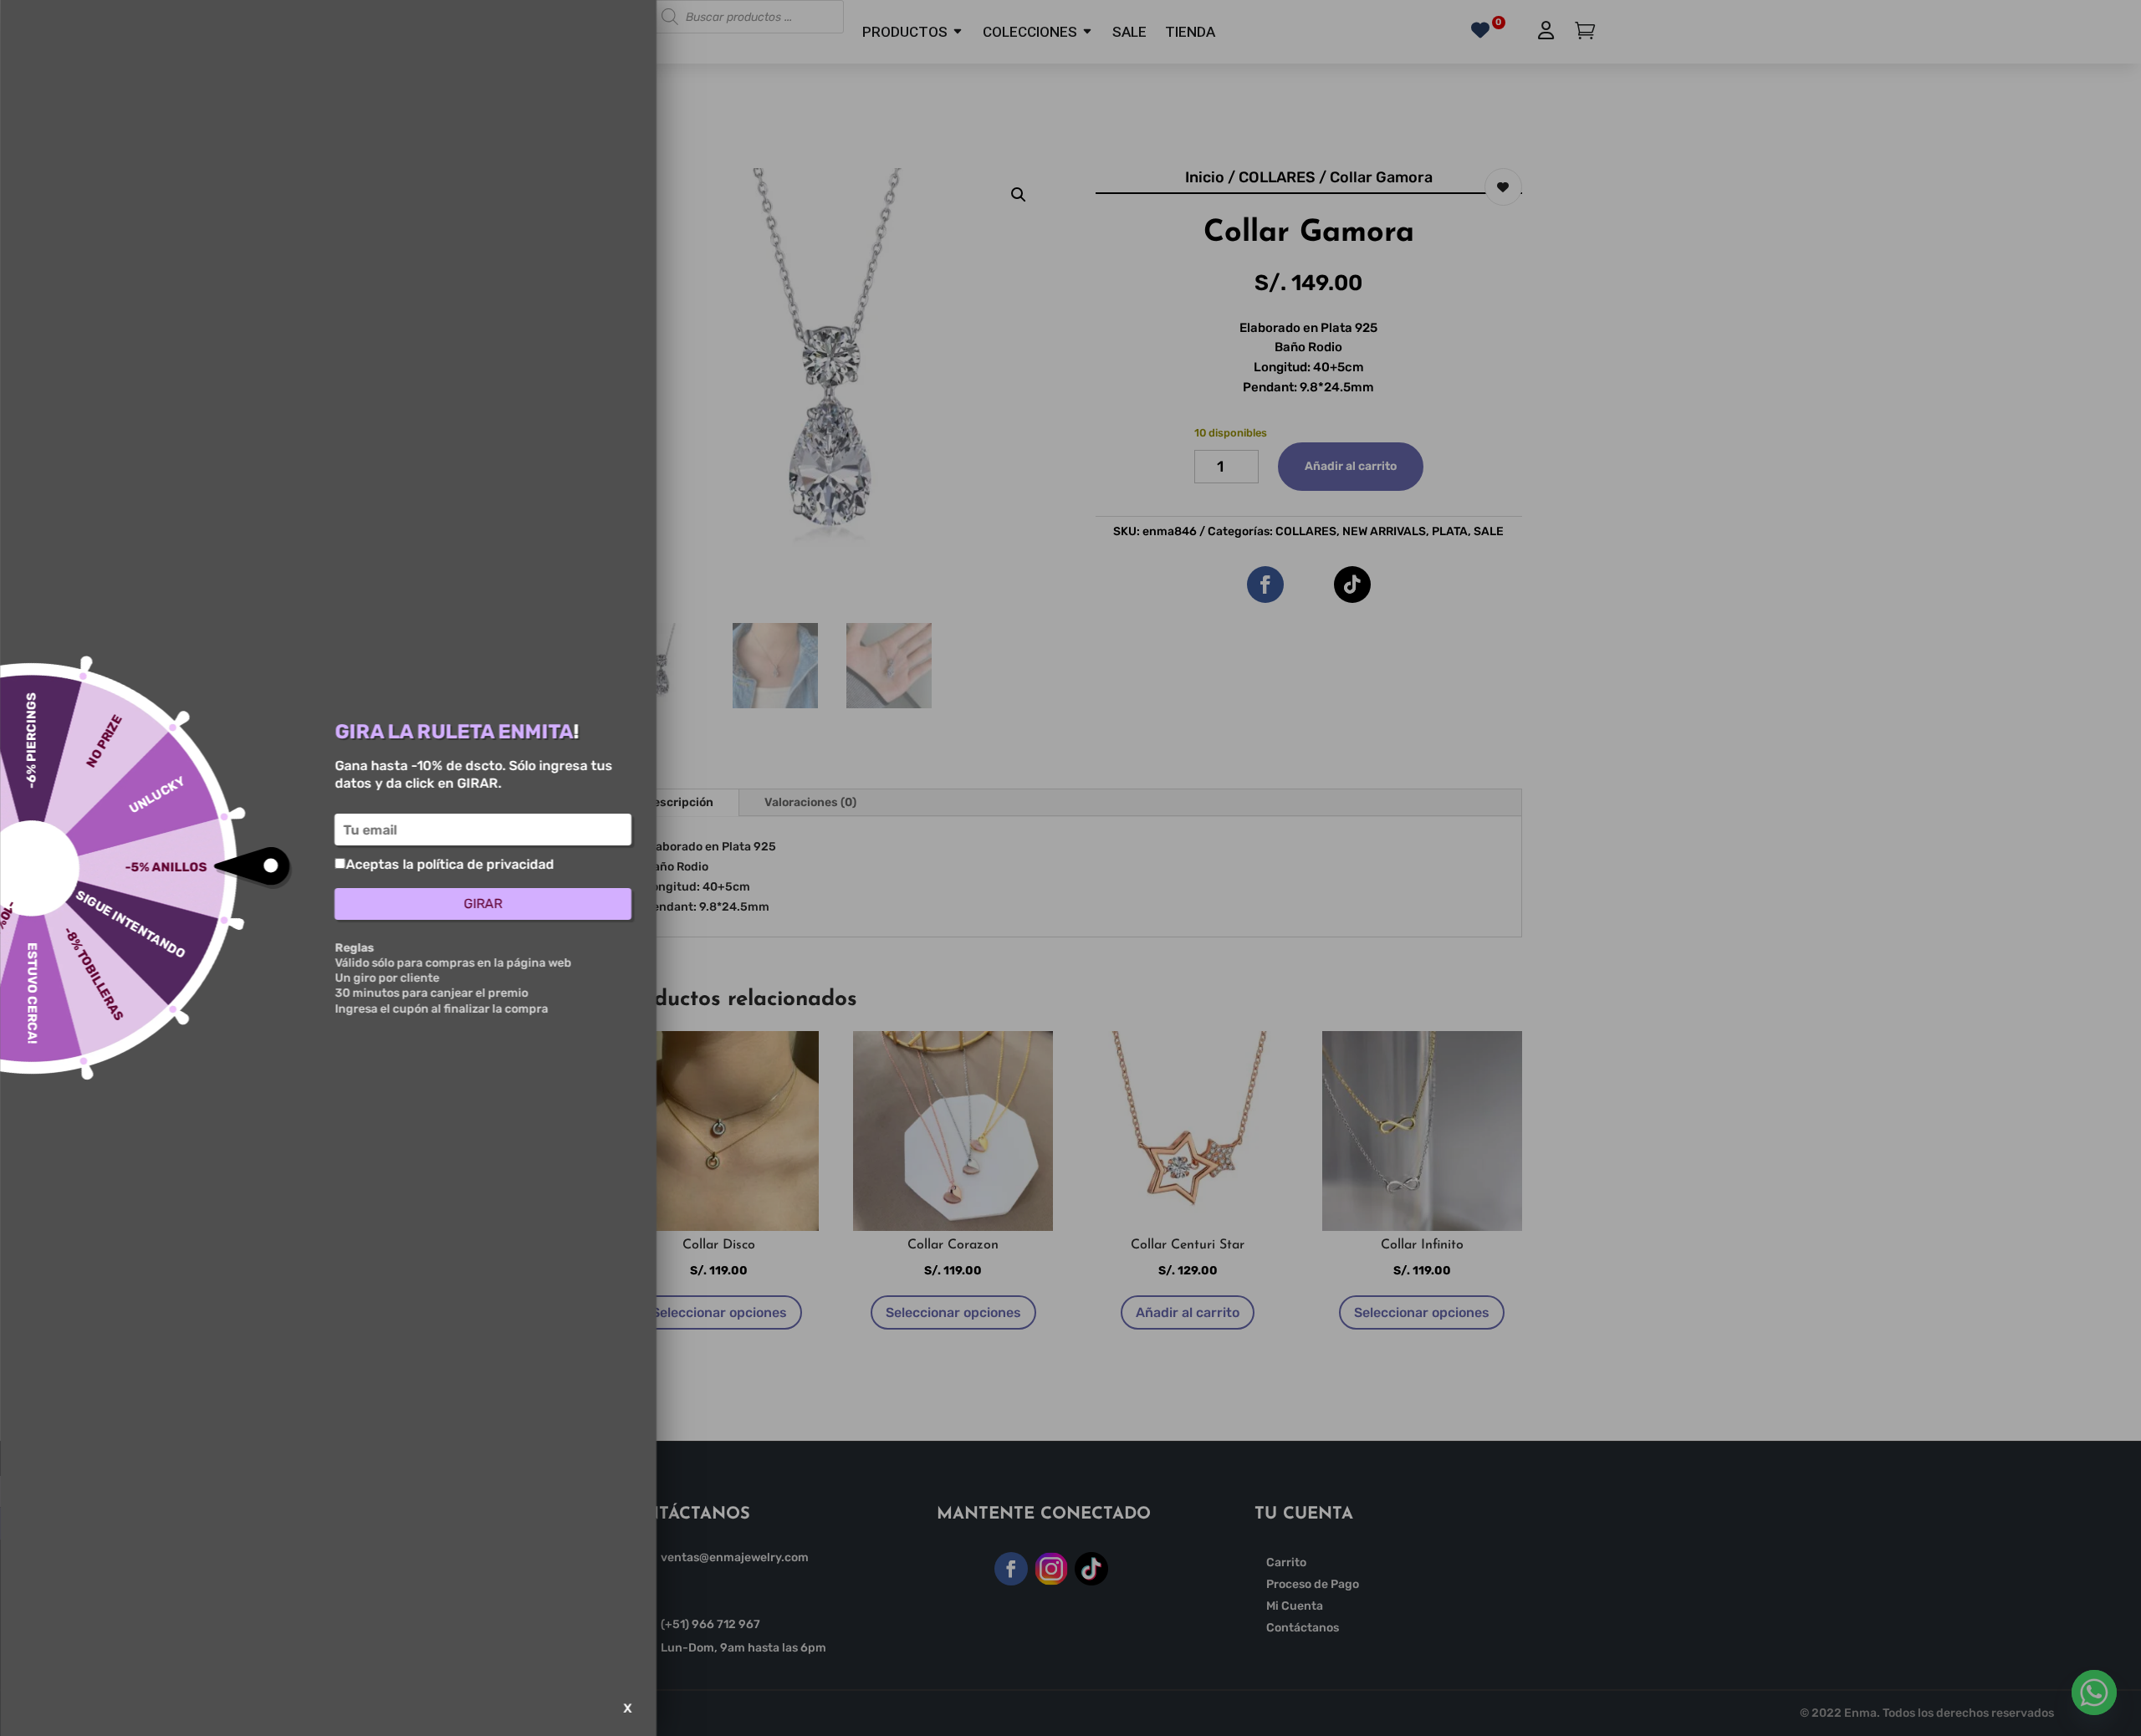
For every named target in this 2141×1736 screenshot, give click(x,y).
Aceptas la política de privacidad (450, 864)
